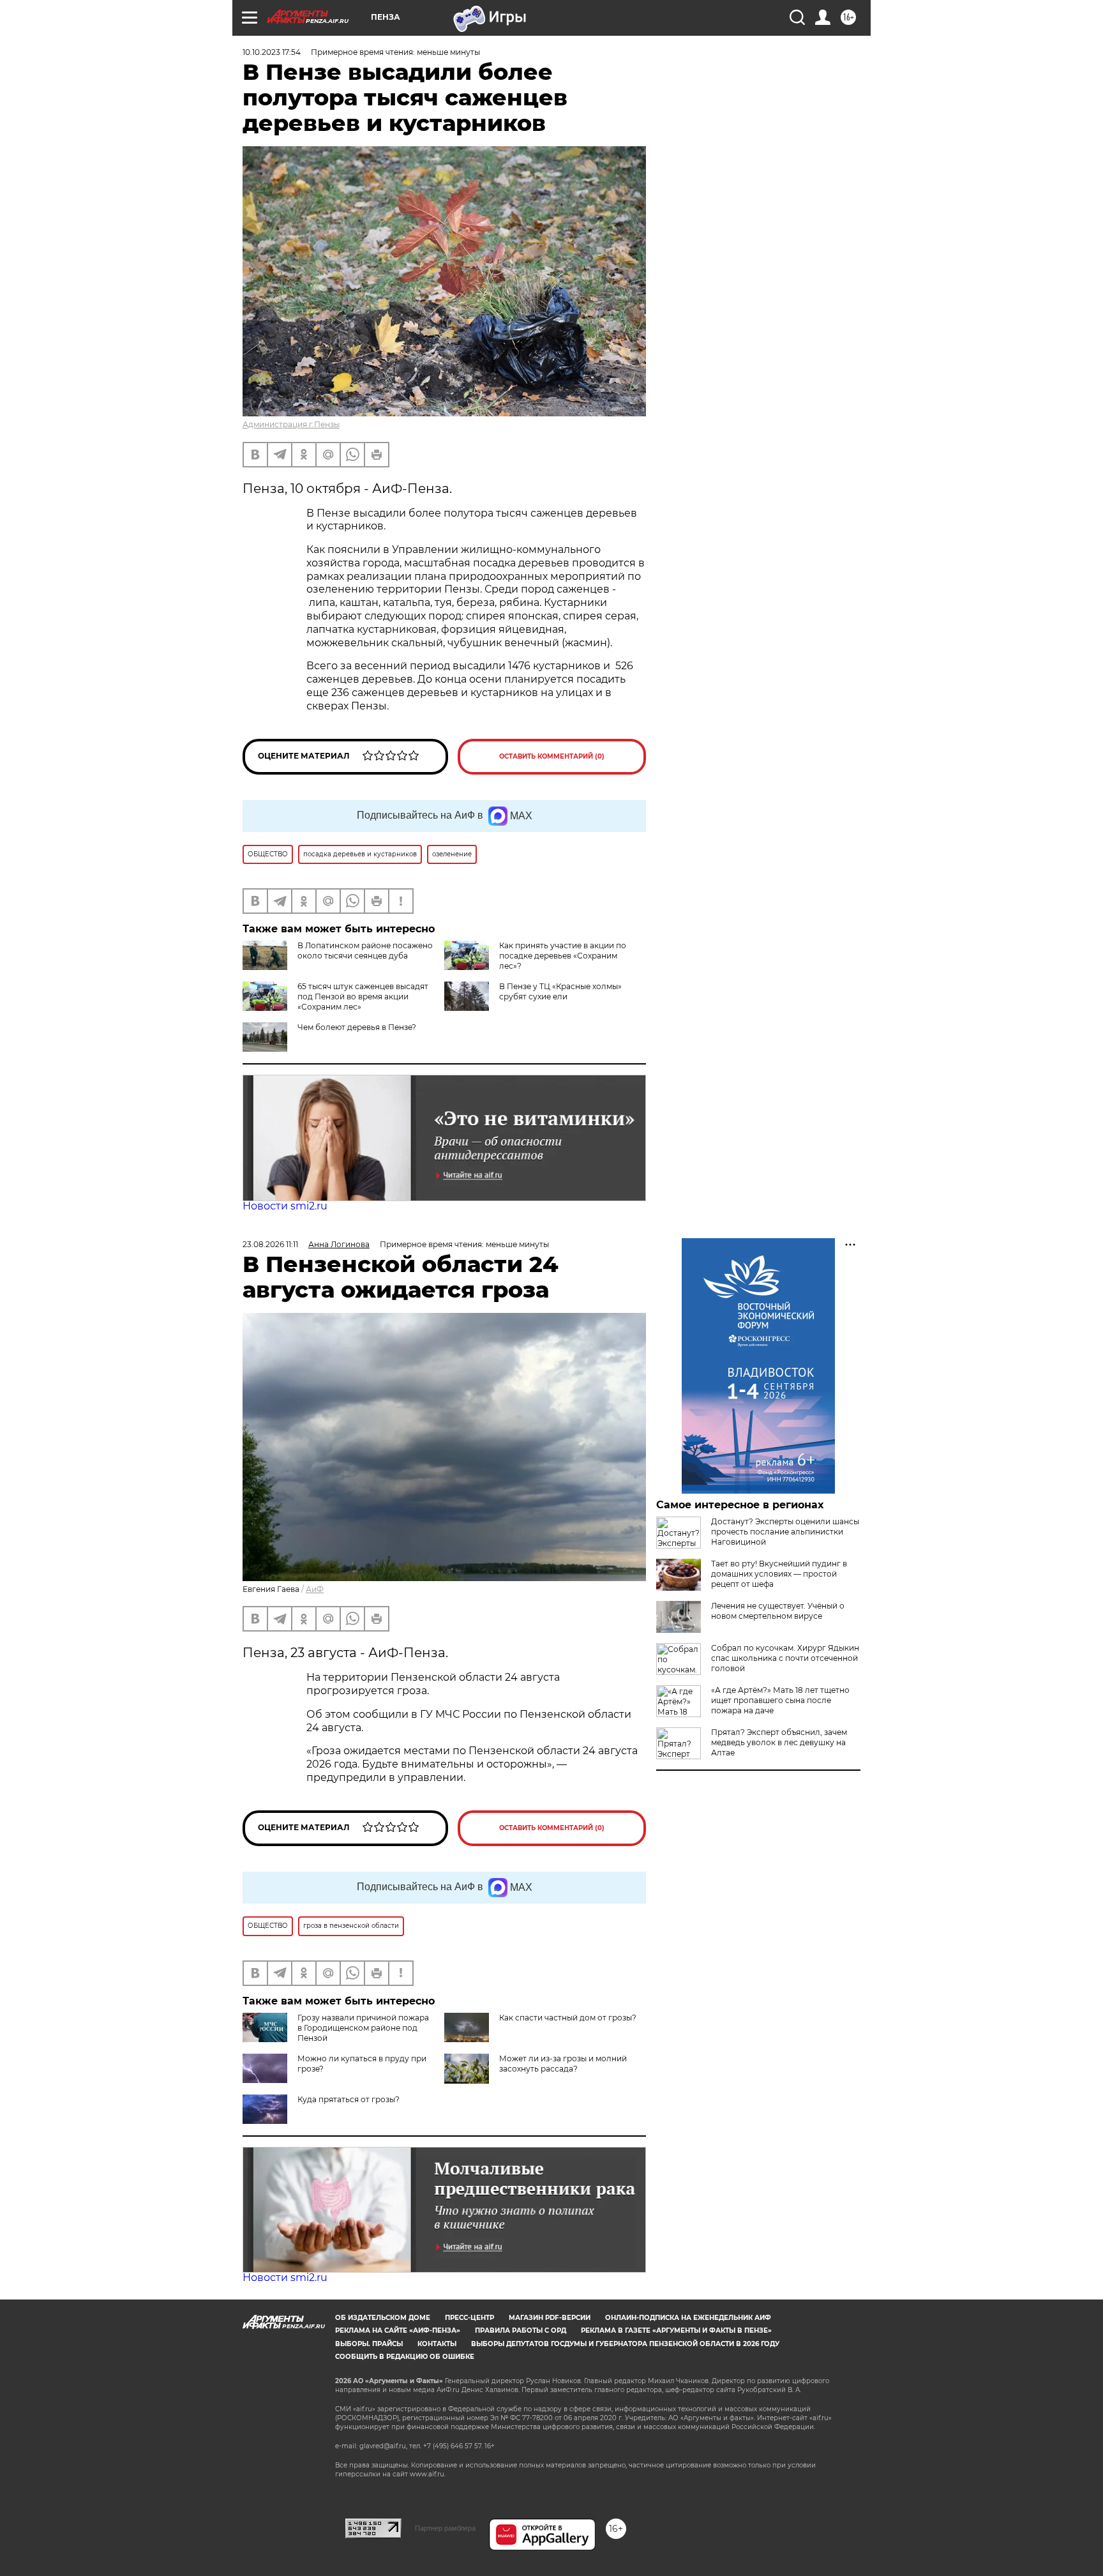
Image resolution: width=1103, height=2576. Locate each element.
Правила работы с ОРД (521, 2330)
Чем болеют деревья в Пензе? (357, 1027)
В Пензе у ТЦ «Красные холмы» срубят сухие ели (560, 991)
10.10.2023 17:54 (272, 52)
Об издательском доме (383, 2318)
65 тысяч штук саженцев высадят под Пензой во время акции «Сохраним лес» (363, 996)
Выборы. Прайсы (369, 2344)
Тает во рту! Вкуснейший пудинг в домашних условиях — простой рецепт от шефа (779, 1574)
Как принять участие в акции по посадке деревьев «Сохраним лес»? (563, 956)
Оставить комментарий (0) (552, 756)
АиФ (315, 1589)
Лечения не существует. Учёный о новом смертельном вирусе (778, 1611)
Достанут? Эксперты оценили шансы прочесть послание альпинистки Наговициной (785, 1532)
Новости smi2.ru (285, 1206)
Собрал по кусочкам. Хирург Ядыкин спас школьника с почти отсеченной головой (785, 1658)
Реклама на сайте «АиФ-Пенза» (398, 2330)
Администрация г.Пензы (291, 424)
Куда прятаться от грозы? (349, 2099)
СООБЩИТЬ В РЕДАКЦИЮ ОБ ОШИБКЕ (405, 2357)
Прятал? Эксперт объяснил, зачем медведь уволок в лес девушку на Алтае (779, 1742)
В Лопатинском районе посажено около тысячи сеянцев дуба (365, 951)
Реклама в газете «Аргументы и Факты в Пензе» (676, 2330)
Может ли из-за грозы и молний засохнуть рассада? (563, 2064)
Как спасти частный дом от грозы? (568, 2018)
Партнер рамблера (445, 2528)
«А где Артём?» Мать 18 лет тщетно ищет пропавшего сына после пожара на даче (780, 1700)
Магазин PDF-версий (550, 2318)
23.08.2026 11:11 (270, 1244)
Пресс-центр (469, 2318)
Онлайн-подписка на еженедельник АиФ (688, 2318)
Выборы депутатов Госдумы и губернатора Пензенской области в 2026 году (625, 2344)
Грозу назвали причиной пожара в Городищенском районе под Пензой (363, 2028)
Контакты (437, 2344)
